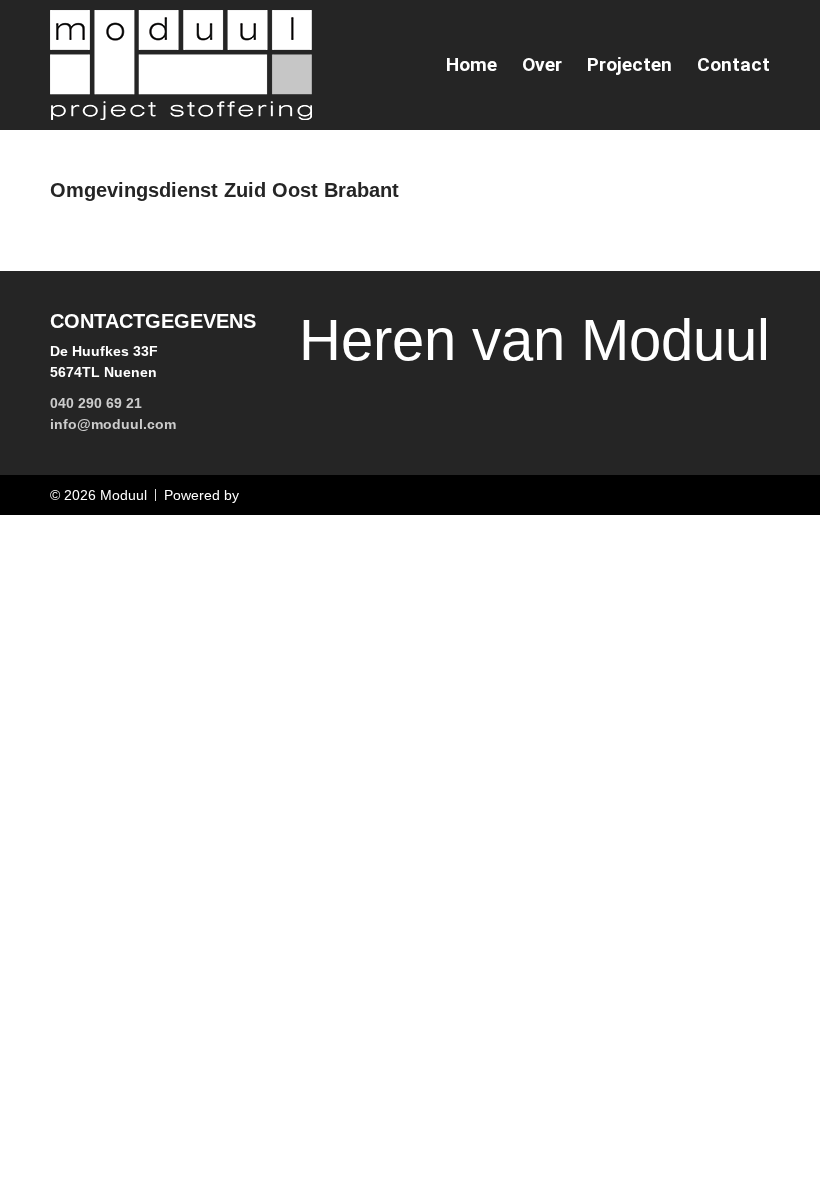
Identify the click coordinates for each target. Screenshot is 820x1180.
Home (471, 65)
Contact (733, 65)
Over (542, 65)
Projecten (629, 65)
